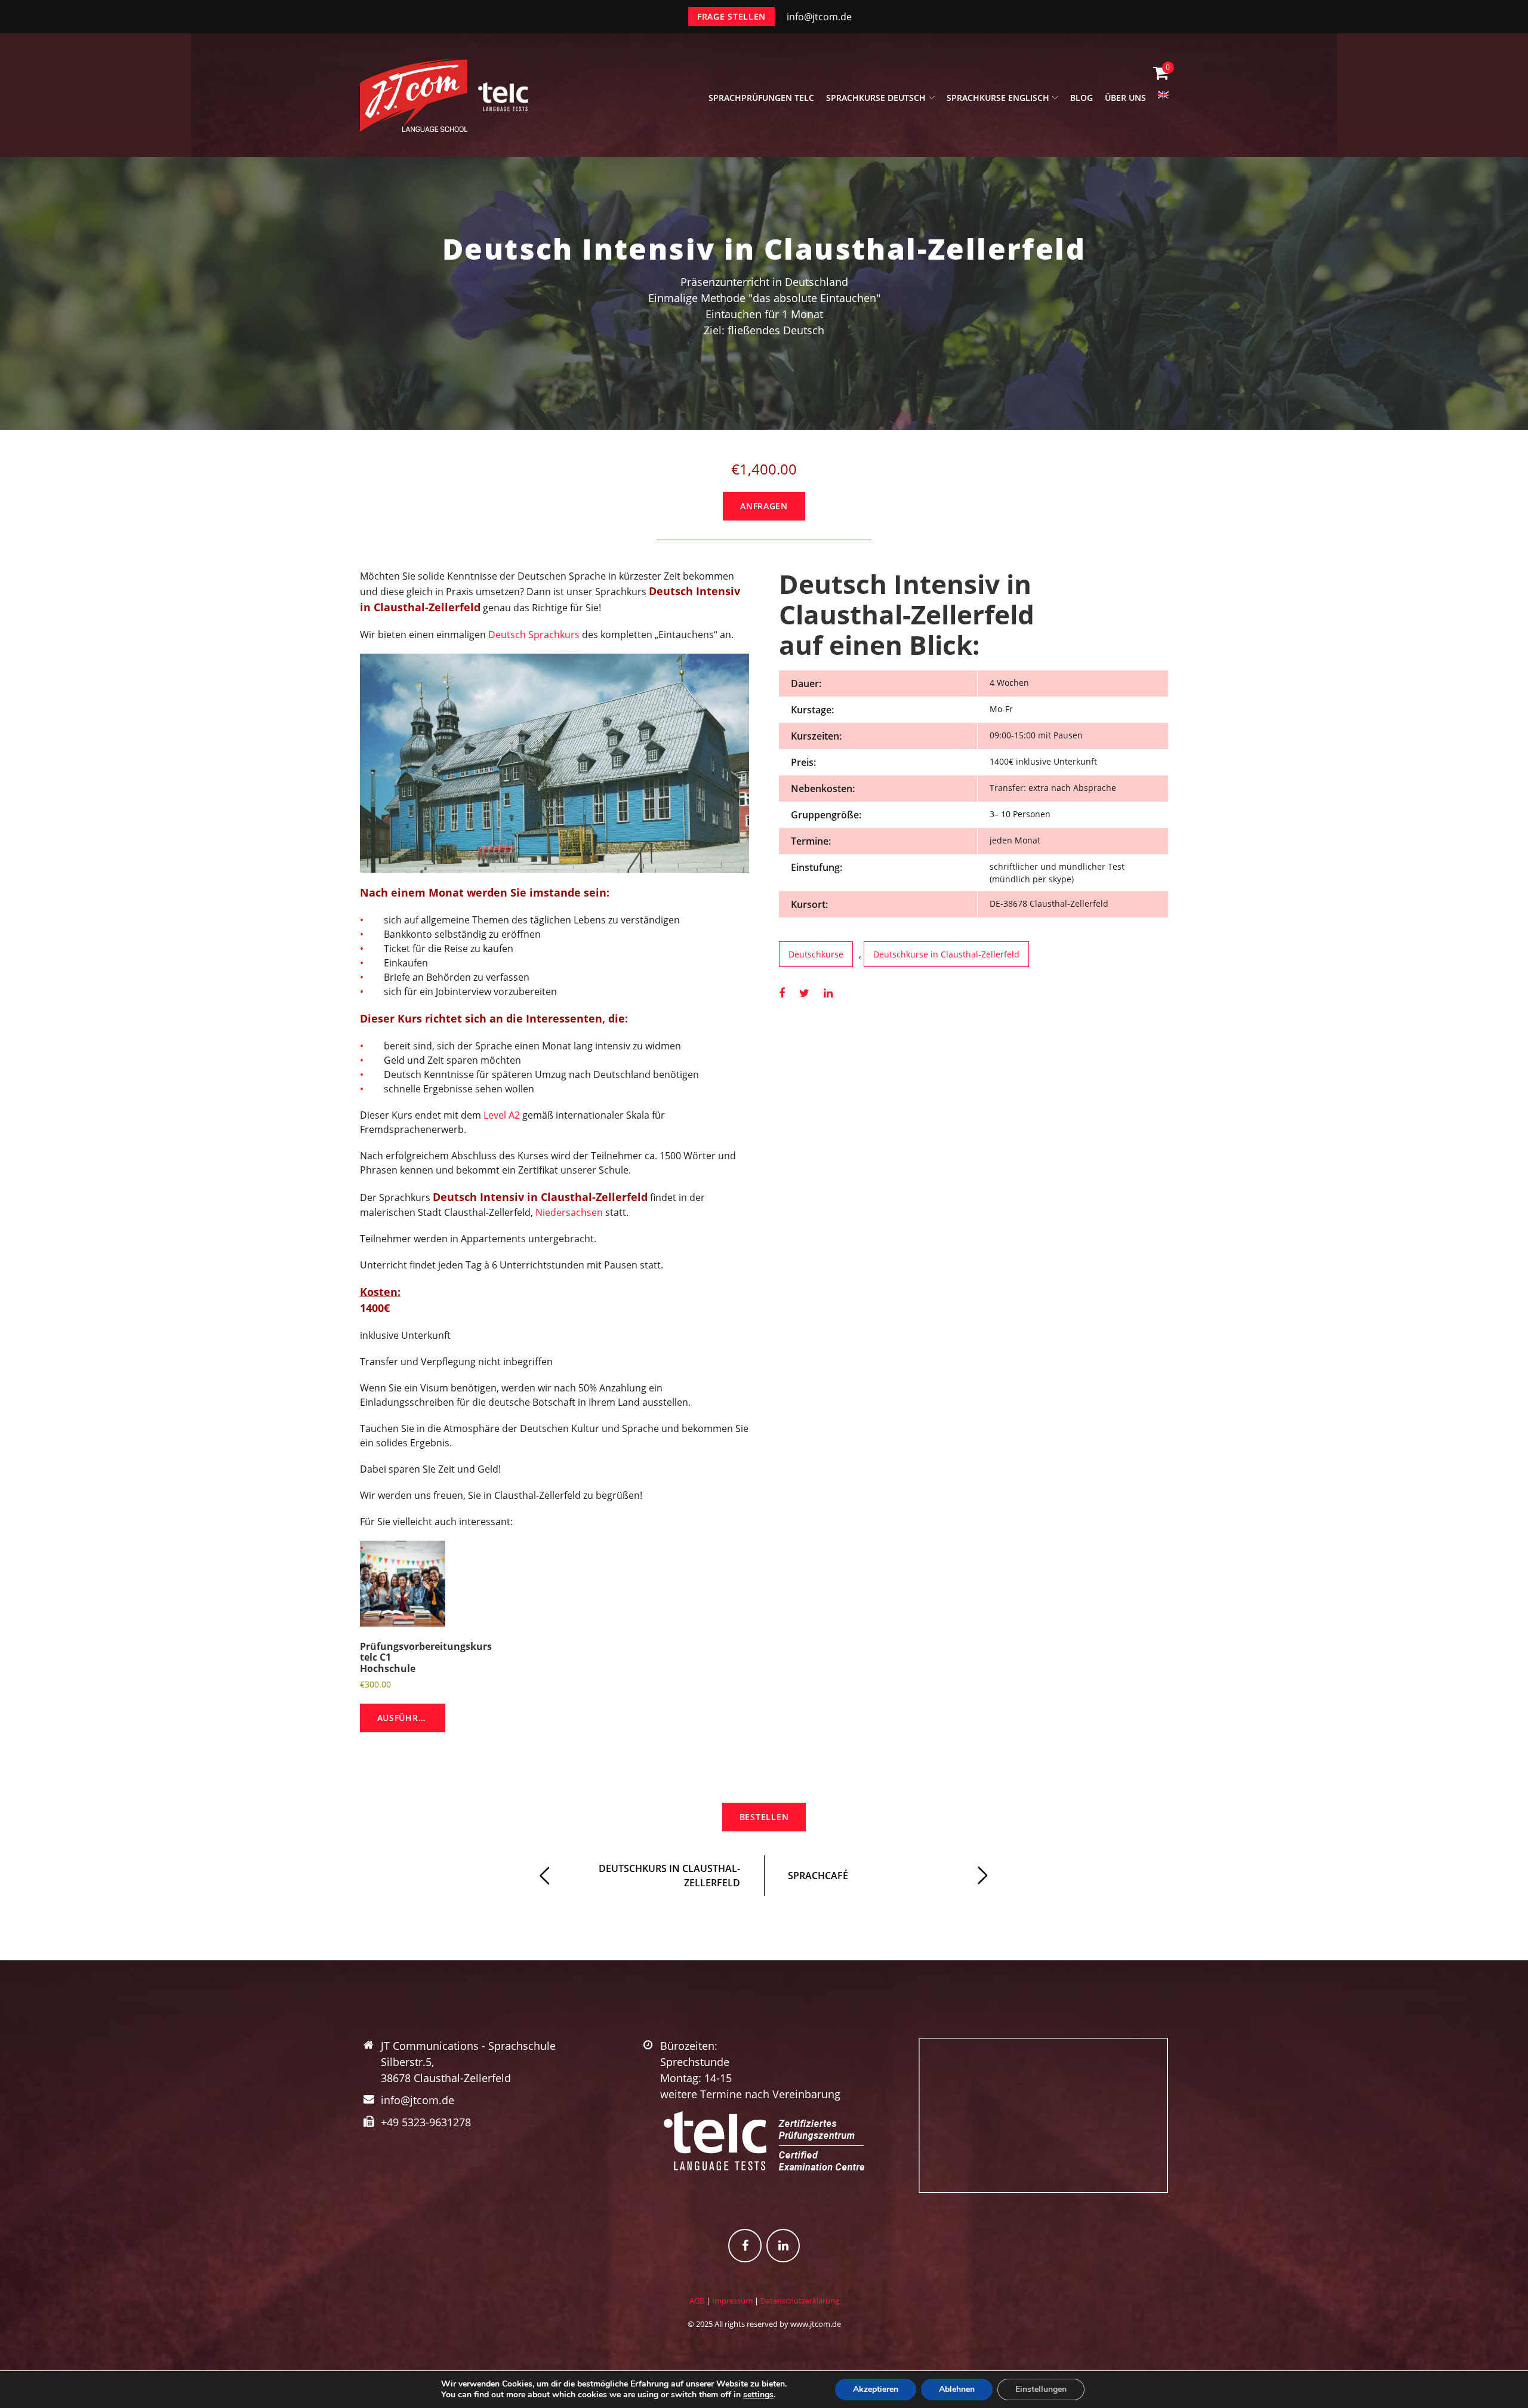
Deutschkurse (816, 954)
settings (758, 2395)
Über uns (1125, 98)
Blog (1082, 98)
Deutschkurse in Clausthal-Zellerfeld (946, 954)
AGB (697, 2301)
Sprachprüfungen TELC (761, 98)
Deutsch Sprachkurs (534, 635)
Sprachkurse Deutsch (876, 98)
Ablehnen (957, 2389)
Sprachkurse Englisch (998, 98)
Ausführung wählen (412, 1718)
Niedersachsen (569, 1212)
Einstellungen (1041, 2389)
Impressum (732, 2301)
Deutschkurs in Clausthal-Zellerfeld (669, 1876)
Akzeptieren (876, 2389)
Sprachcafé (818, 1876)
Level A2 (502, 1115)
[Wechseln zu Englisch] (1163, 101)
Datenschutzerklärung (800, 2301)
